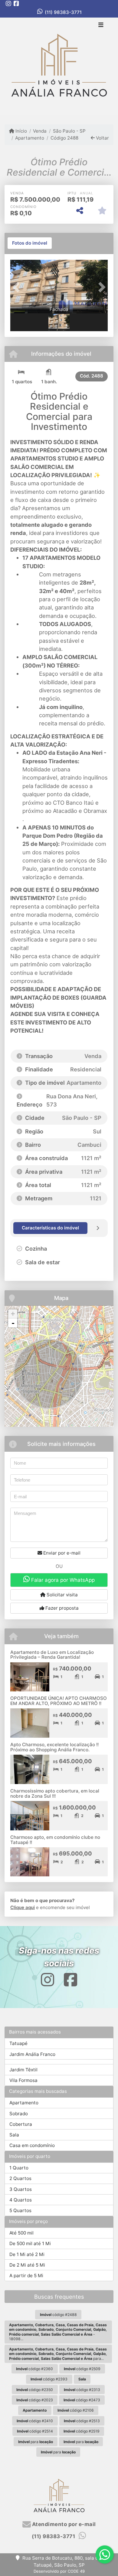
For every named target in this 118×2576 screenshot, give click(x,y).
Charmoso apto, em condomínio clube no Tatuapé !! (55, 1840)
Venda (40, 131)
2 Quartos (20, 2178)
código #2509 (82, 2369)
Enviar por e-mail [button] (61, 1553)
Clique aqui (23, 1907)
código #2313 (82, 2390)
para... (58, 2354)
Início (21, 131)
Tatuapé (18, 2043)
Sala (14, 2135)
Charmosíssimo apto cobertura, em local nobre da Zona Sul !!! (55, 1793)
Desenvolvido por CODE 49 (59, 2571)
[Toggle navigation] (101, 25)
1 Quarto (19, 2168)
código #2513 (82, 2421)
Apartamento (30, 138)
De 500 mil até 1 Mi (30, 2243)
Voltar (102, 138)
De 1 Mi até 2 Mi (27, 2254)
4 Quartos (21, 2200)
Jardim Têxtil (23, 2070)
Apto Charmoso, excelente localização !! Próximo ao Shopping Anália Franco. (54, 1747)
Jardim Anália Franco (32, 2054)
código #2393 (49, 2379)
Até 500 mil (21, 2233)
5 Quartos (20, 2210)
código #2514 (35, 2431)
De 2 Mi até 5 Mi (27, 2265)
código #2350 (35, 2390)
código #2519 (82, 2431)
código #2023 (35, 2400)
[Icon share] (8, 3)
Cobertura (21, 2124)
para (36, 2442)
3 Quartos (21, 2189)
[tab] (30, 243)
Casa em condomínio (32, 2145)
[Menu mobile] (59, 66)
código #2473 (82, 2400)
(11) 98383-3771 (63, 12)
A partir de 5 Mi (26, 2276)
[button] (18, 287)
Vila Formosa (23, 2080)
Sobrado (19, 2114)
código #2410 (35, 2421)
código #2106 (76, 2410)
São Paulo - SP (69, 131)
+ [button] (13, 1314)
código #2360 (34, 2369)
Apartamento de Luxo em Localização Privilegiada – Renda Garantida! (52, 1655)
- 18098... (58, 2332)
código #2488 (58, 2315)
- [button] (13, 1323)
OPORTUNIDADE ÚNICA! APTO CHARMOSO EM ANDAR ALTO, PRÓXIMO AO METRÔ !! (59, 1701)
